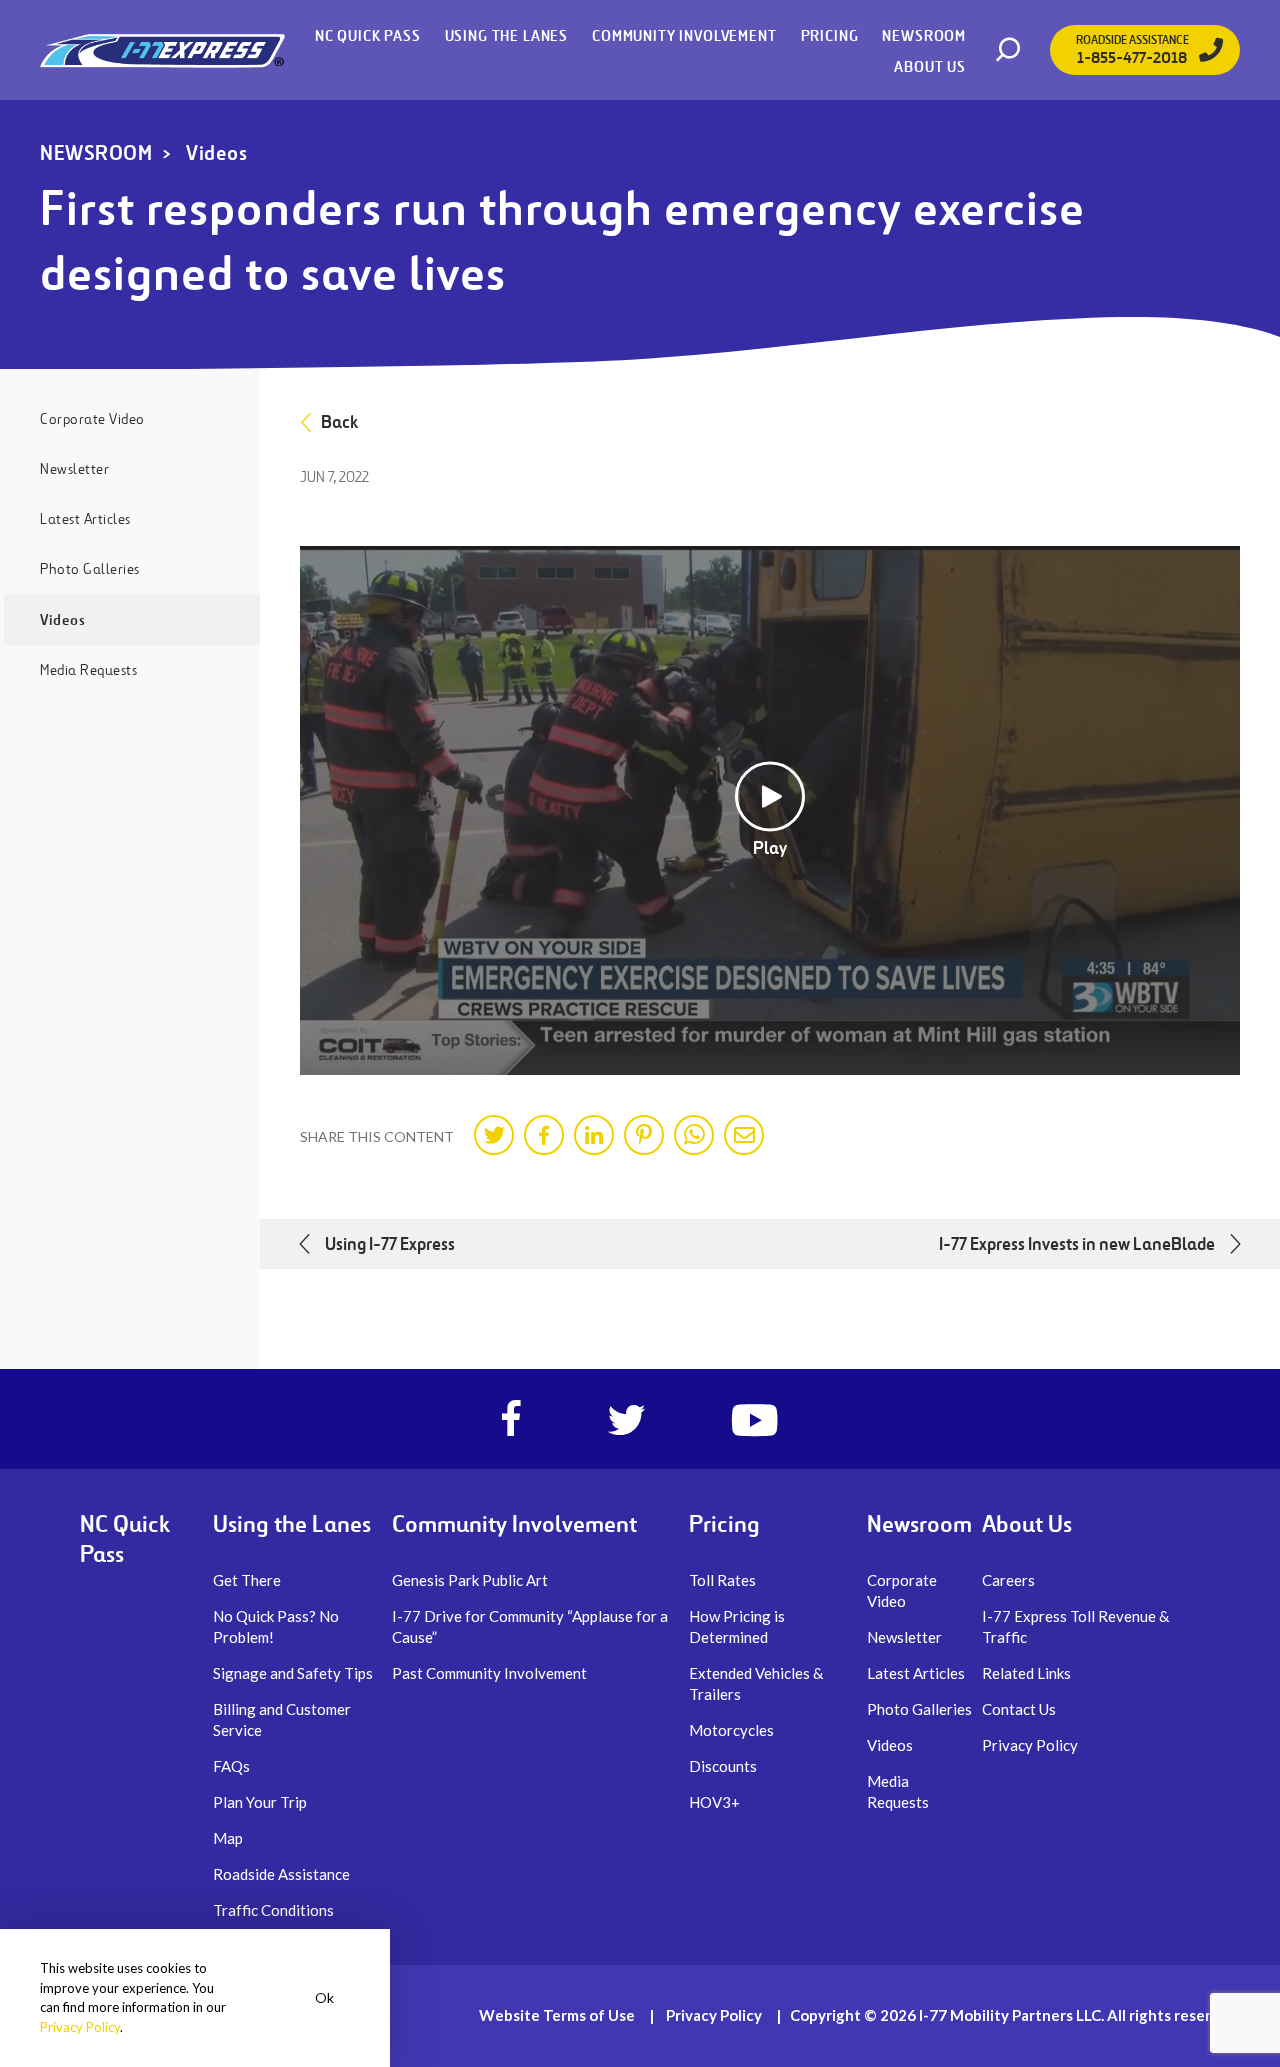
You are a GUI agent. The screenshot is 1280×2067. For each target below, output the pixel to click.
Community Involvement (684, 35)
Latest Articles (85, 519)
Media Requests (88, 670)
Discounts (723, 1766)
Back (339, 422)
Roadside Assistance (281, 1874)
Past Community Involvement (489, 1673)
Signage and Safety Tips (293, 1673)
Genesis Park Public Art (470, 1580)
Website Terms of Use (557, 2015)
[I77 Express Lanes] (162, 50)
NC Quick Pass (368, 35)
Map (228, 1838)
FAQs (231, 1766)
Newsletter (74, 469)
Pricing (830, 35)
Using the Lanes (506, 35)
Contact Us (1019, 1709)
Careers (1008, 1580)
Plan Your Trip (260, 1802)
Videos (216, 153)
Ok (324, 1997)
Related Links (1026, 1673)
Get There (247, 1580)
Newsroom (924, 35)
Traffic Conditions (273, 1910)
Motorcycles (731, 1730)
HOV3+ (714, 1802)
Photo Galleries (90, 569)
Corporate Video (92, 419)
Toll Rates (722, 1580)
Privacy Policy (1030, 1745)
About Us (930, 66)
